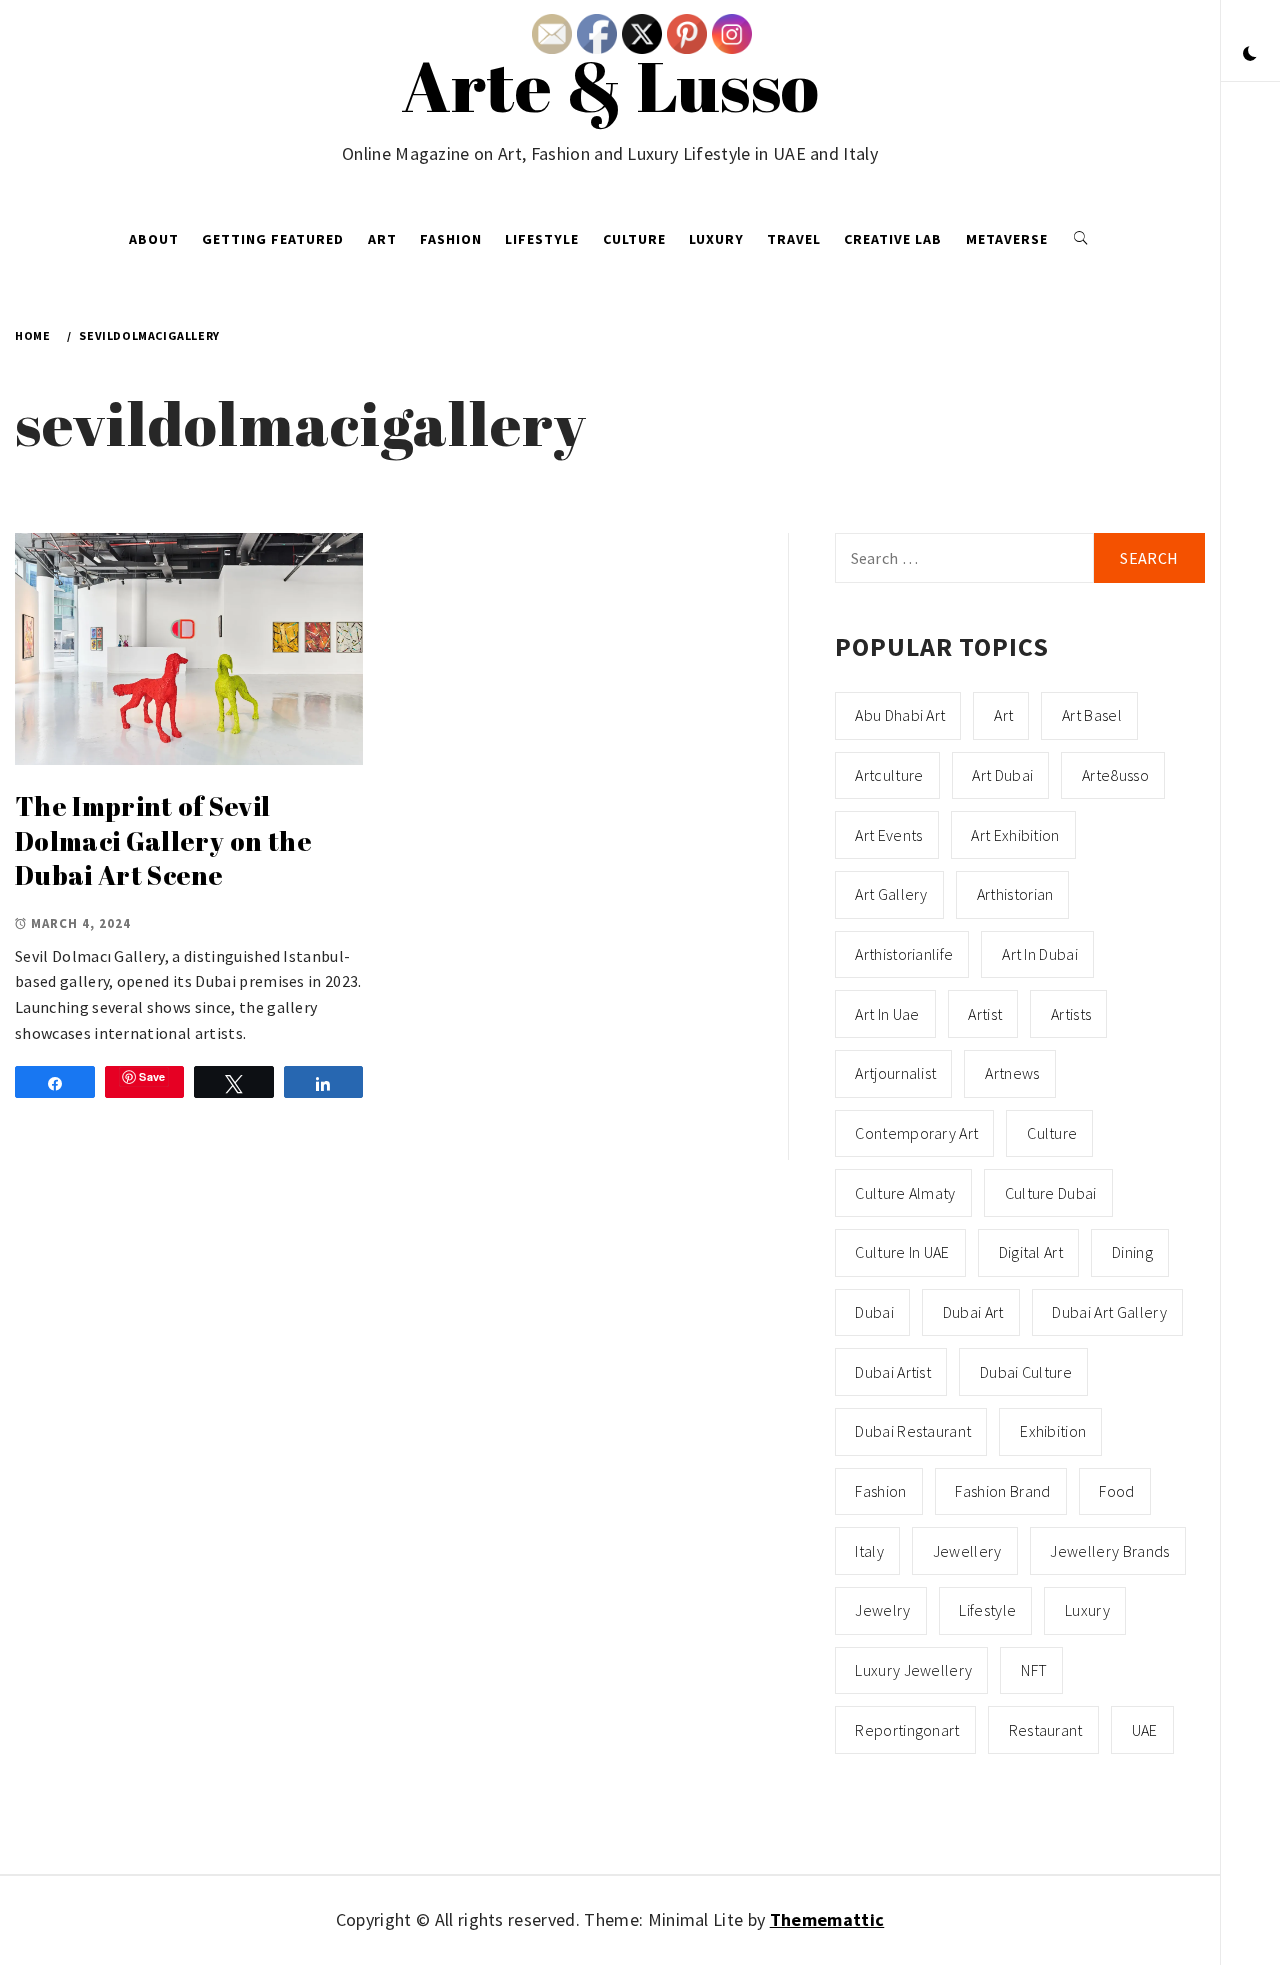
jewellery (967, 1551)
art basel (1092, 715)
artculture (889, 775)
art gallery (891, 894)
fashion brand (1002, 1491)
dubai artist (893, 1372)
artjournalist (895, 1073)
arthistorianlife (904, 954)
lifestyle (987, 1610)
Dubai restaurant (913, 1431)
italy (869, 1551)
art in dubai (1040, 954)
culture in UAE (902, 1252)
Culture (634, 239)
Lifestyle (542, 239)
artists (1071, 1014)
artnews (1012, 1073)
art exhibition (1015, 835)
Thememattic (827, 1919)
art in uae (887, 1014)
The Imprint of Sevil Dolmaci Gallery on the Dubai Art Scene (163, 840)
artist (985, 1014)
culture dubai (1051, 1193)
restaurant (1046, 1730)
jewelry (882, 1610)
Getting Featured (273, 239)
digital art (1031, 1252)
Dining (1132, 1252)
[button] (1250, 55)
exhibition (1053, 1431)
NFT (1034, 1670)
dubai (874, 1312)
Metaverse (1007, 239)
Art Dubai (1002, 775)
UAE (1145, 1730)
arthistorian (1015, 894)
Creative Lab (893, 239)
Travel (794, 239)
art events (888, 835)
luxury (1087, 1610)
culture (1052, 1133)
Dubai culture (1026, 1372)
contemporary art (916, 1133)
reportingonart (907, 1730)
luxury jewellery (913, 1670)
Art (382, 239)
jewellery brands (1109, 1551)
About (154, 239)
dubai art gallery (1109, 1312)
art (1003, 715)
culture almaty (905, 1193)
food (1116, 1491)
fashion (880, 1491)
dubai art (973, 1312)
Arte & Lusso (610, 85)
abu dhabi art (900, 715)
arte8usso (1115, 775)
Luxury (716, 239)
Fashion (451, 239)
